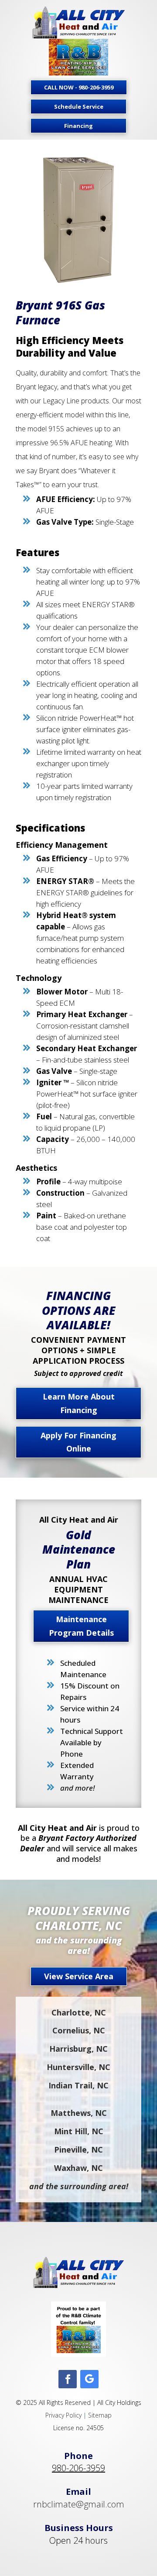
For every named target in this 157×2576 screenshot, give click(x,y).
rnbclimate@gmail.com (79, 2504)
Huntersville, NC (78, 2067)
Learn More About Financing (79, 1403)
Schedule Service (79, 107)
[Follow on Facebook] (68, 2379)
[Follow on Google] (89, 2379)
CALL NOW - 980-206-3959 (79, 87)
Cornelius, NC (79, 2030)
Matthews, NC (79, 2113)
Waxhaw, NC (78, 2168)
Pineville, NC (78, 2150)
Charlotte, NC (79, 2012)
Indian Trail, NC (78, 2085)
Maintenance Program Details (81, 1626)
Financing (78, 126)
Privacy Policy (63, 2415)
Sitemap (100, 2415)
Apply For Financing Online (78, 1442)
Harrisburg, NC (78, 2049)
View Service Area (79, 1976)
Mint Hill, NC (79, 2131)
